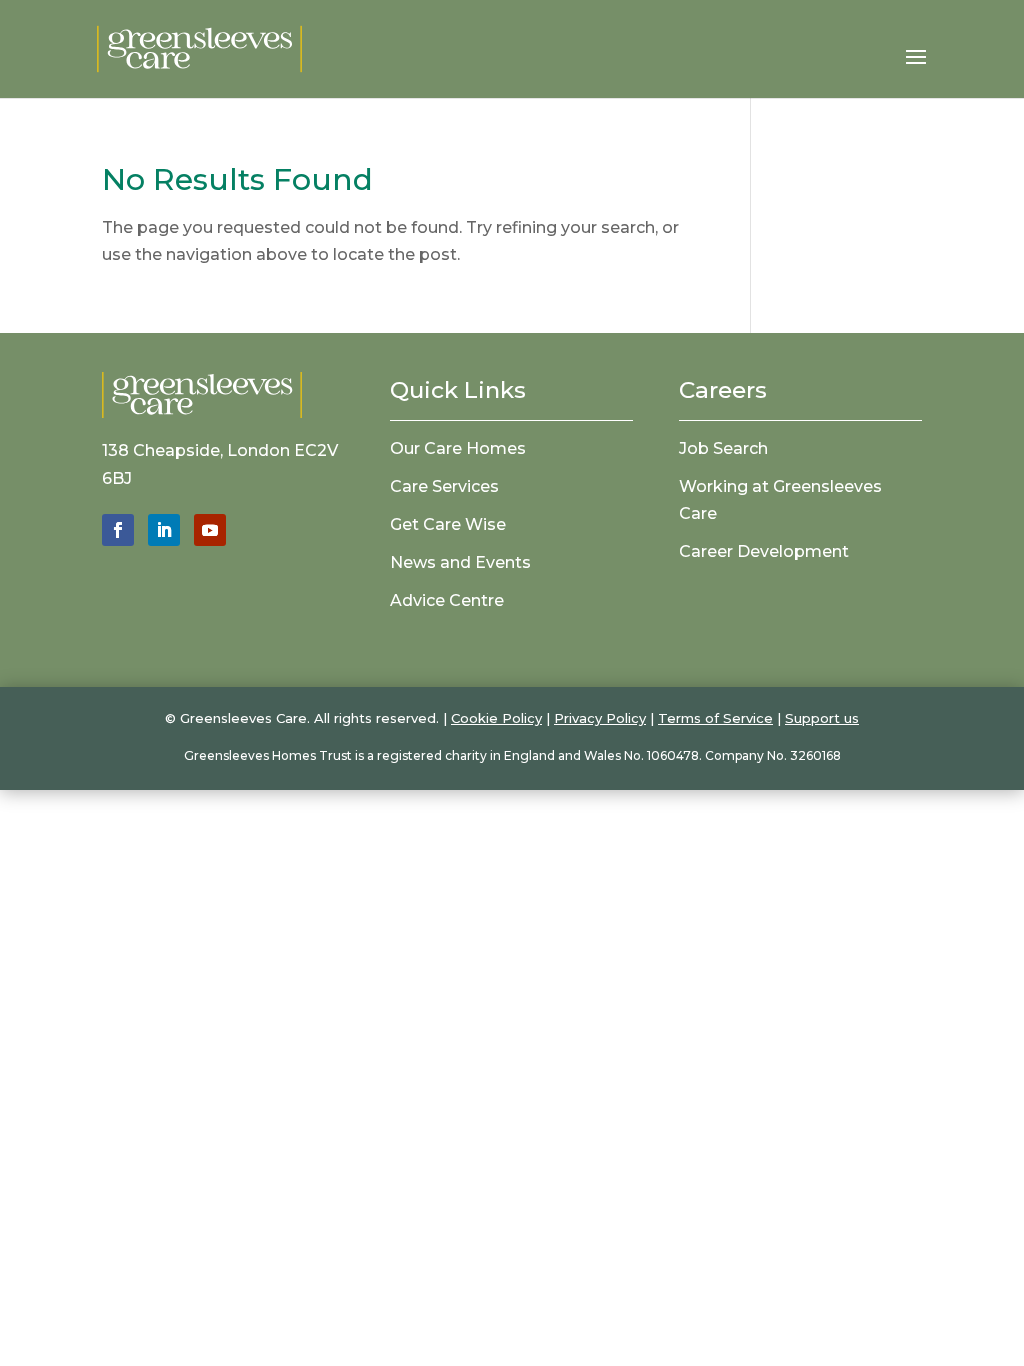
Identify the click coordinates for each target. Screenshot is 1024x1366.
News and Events (460, 562)
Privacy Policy (600, 718)
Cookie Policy (496, 718)
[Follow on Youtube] (210, 530)
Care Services (444, 486)
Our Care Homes (458, 448)
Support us (822, 718)
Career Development (764, 551)
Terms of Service (715, 718)
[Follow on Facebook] (118, 530)
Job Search (723, 448)
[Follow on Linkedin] (164, 530)
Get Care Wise (448, 524)
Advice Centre (447, 600)
